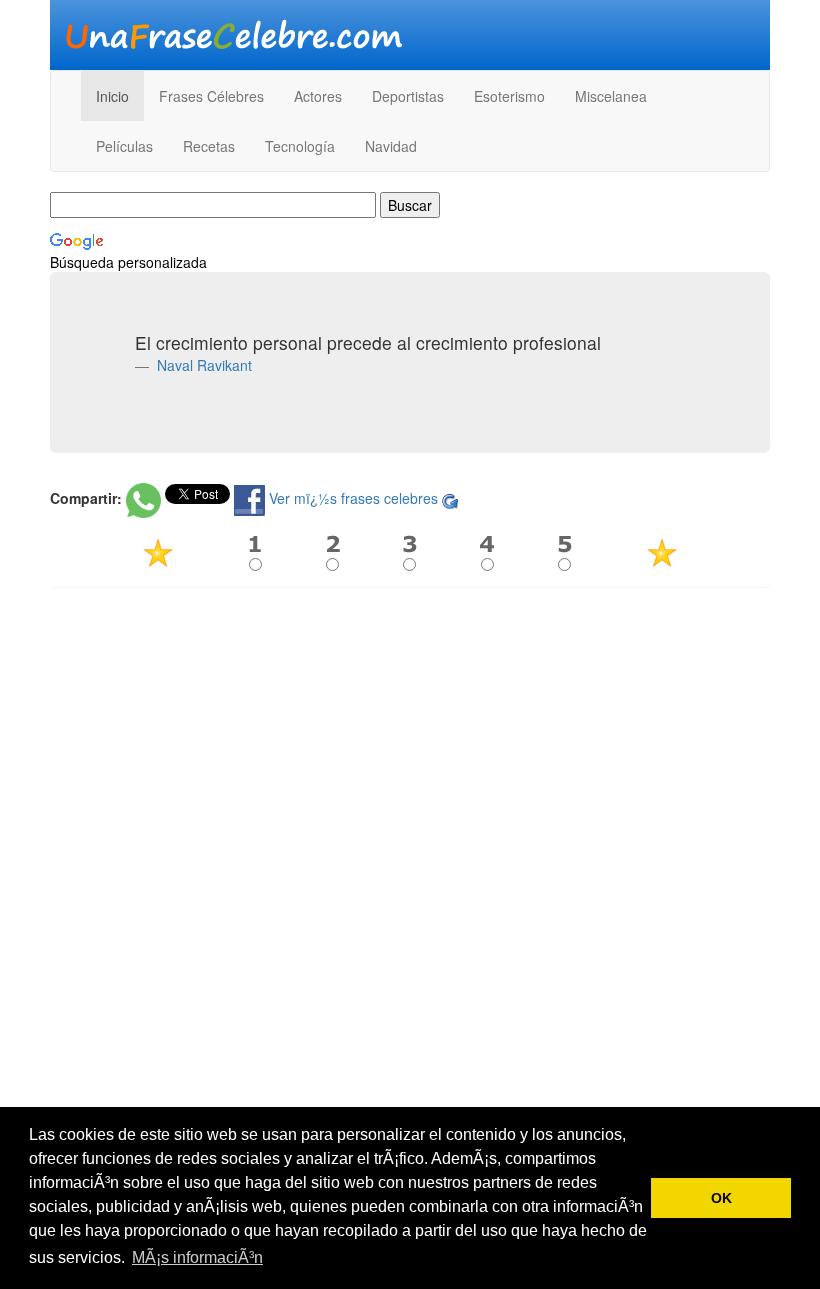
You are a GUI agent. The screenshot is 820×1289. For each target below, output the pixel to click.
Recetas (209, 146)
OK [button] (721, 1198)
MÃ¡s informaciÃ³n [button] (197, 1257)
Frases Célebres (211, 96)
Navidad (391, 146)
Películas (124, 146)
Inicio (112, 96)
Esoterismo (509, 96)
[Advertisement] (410, 747)
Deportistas (408, 96)
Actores (318, 96)
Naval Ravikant (202, 365)
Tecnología (300, 146)
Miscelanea (611, 96)
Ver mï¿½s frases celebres (353, 498)
